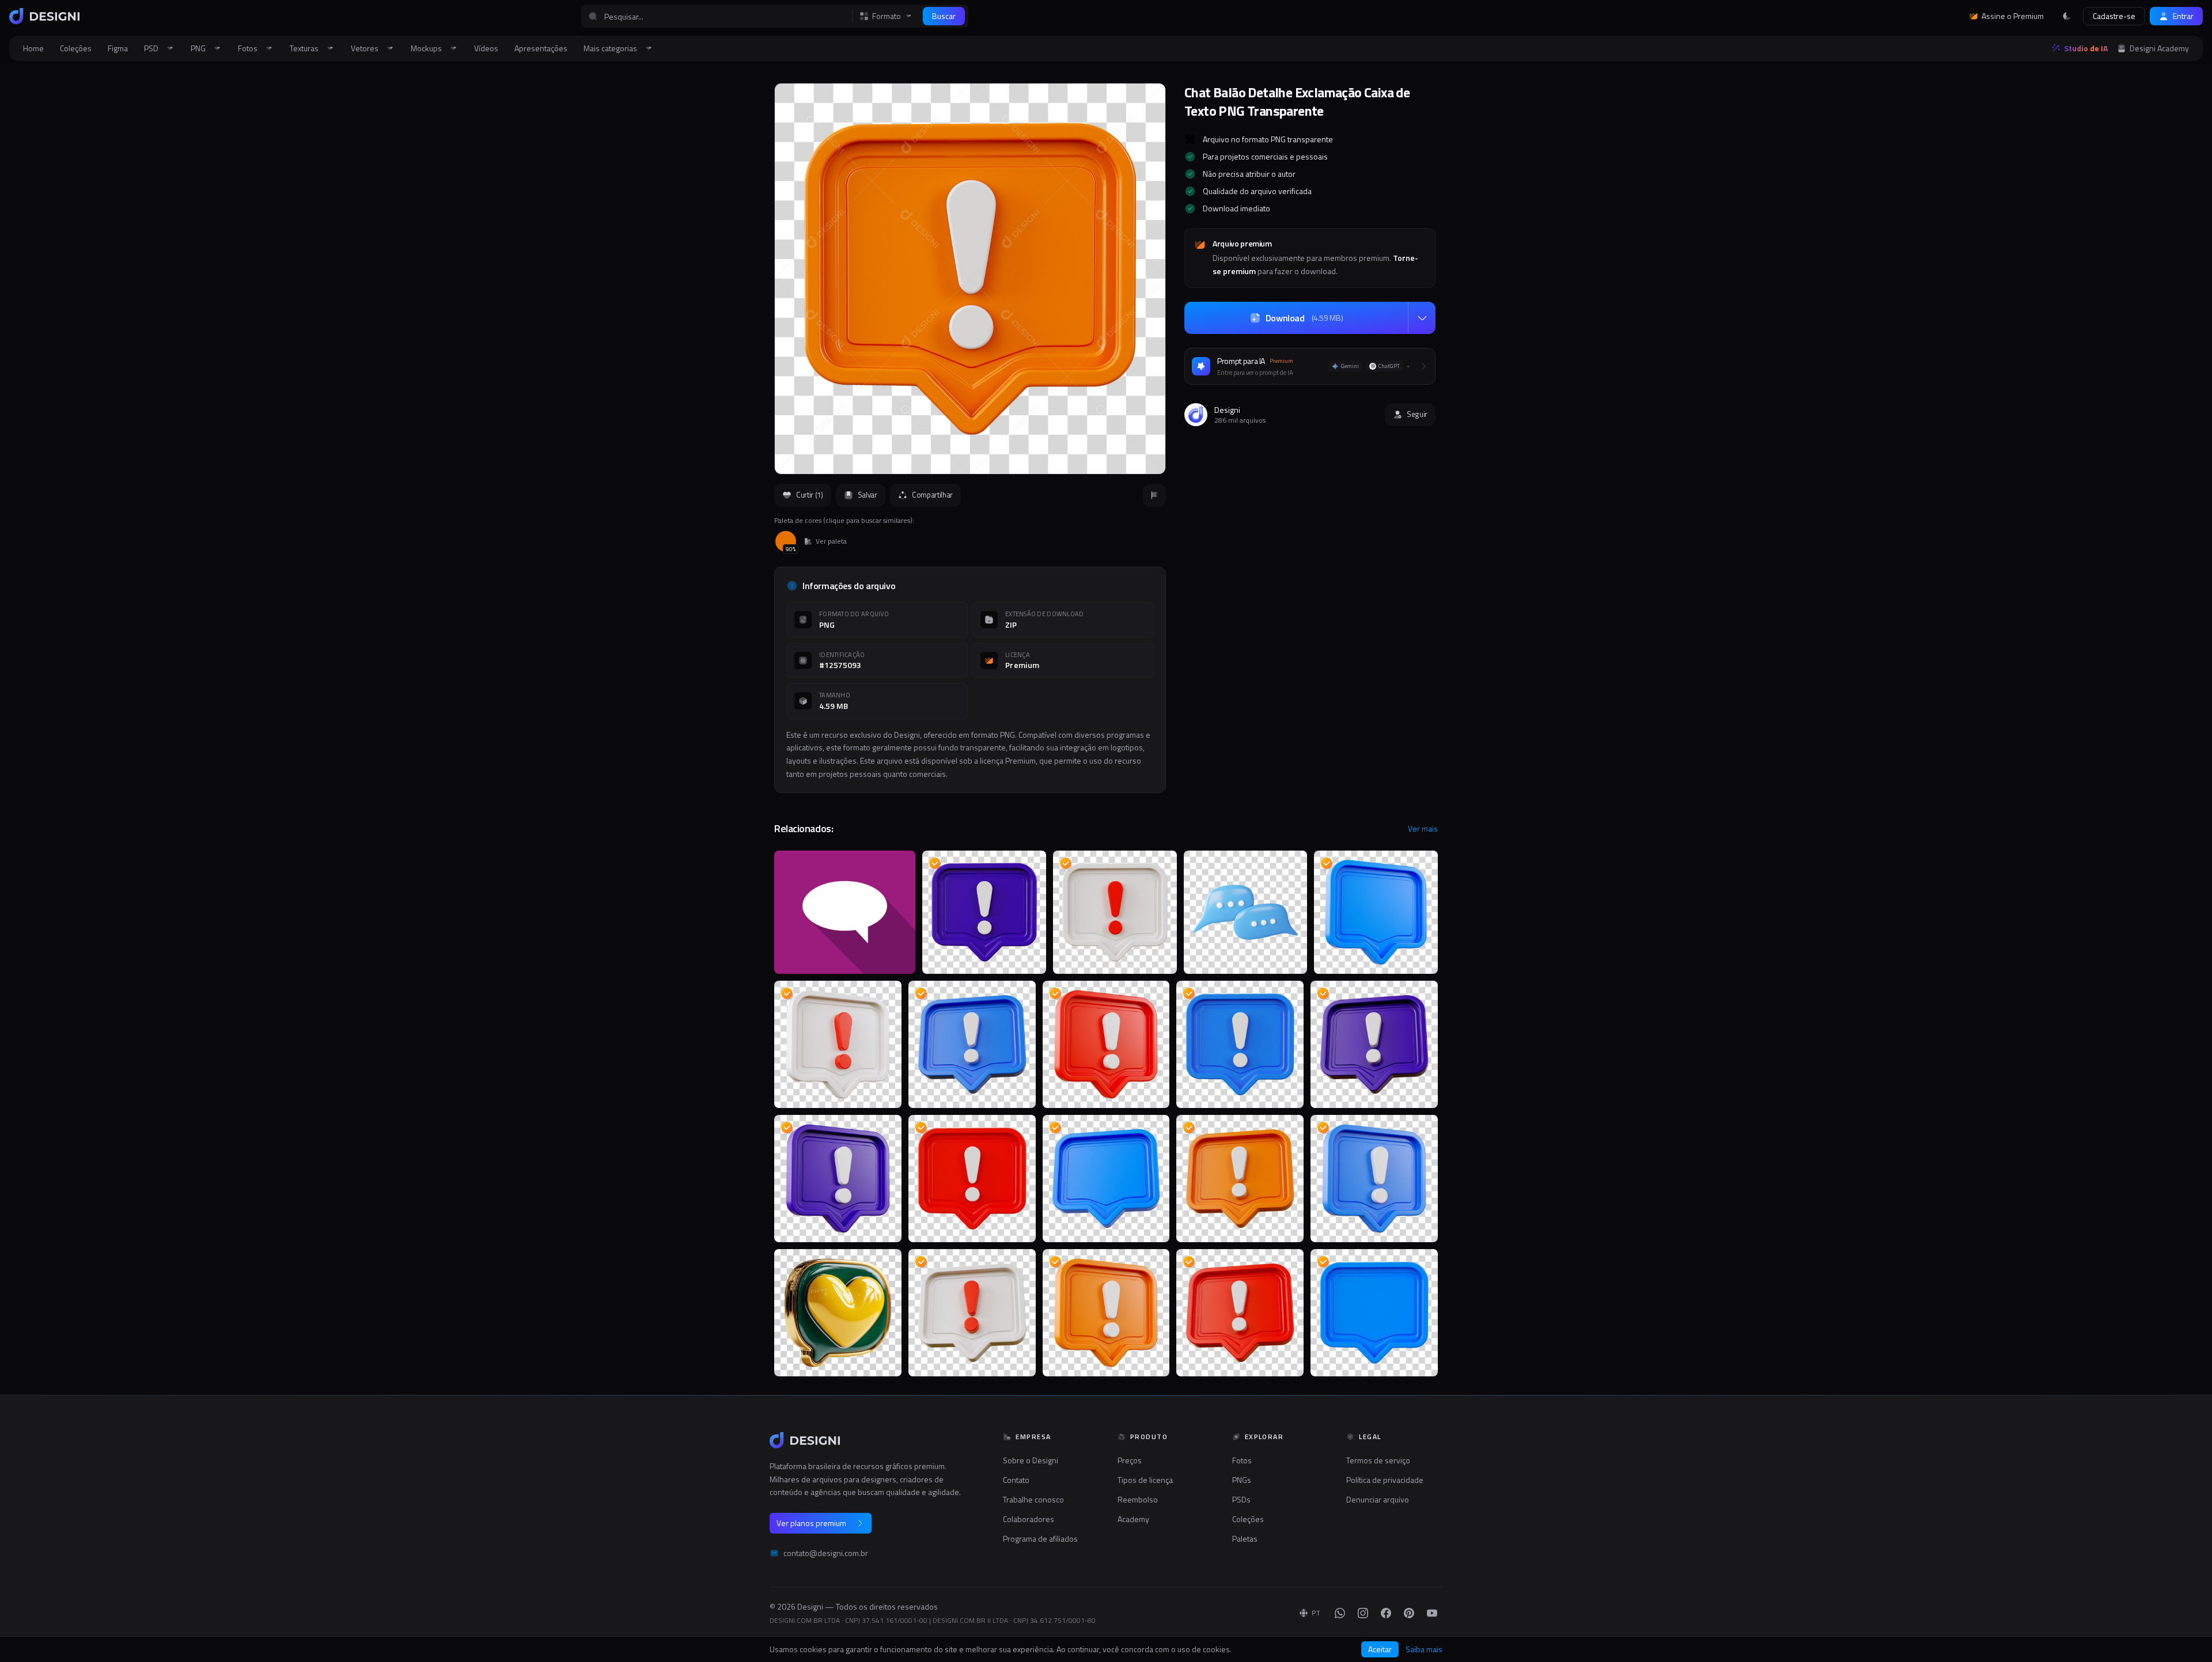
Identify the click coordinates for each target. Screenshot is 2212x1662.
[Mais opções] (1422, 318)
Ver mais (1423, 829)
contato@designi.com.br (826, 1553)
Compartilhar (932, 495)
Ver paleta (831, 541)
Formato (887, 16)
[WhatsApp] (1340, 1613)
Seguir (1417, 414)
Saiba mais (1424, 1649)
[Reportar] (1154, 495)
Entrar (2183, 16)
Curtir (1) (810, 495)
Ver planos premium (811, 1523)
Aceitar (1380, 1649)
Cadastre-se (2114, 16)
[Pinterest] (1409, 1613)
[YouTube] (1432, 1613)
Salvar (868, 495)
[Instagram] (1363, 1613)
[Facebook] (1386, 1613)
